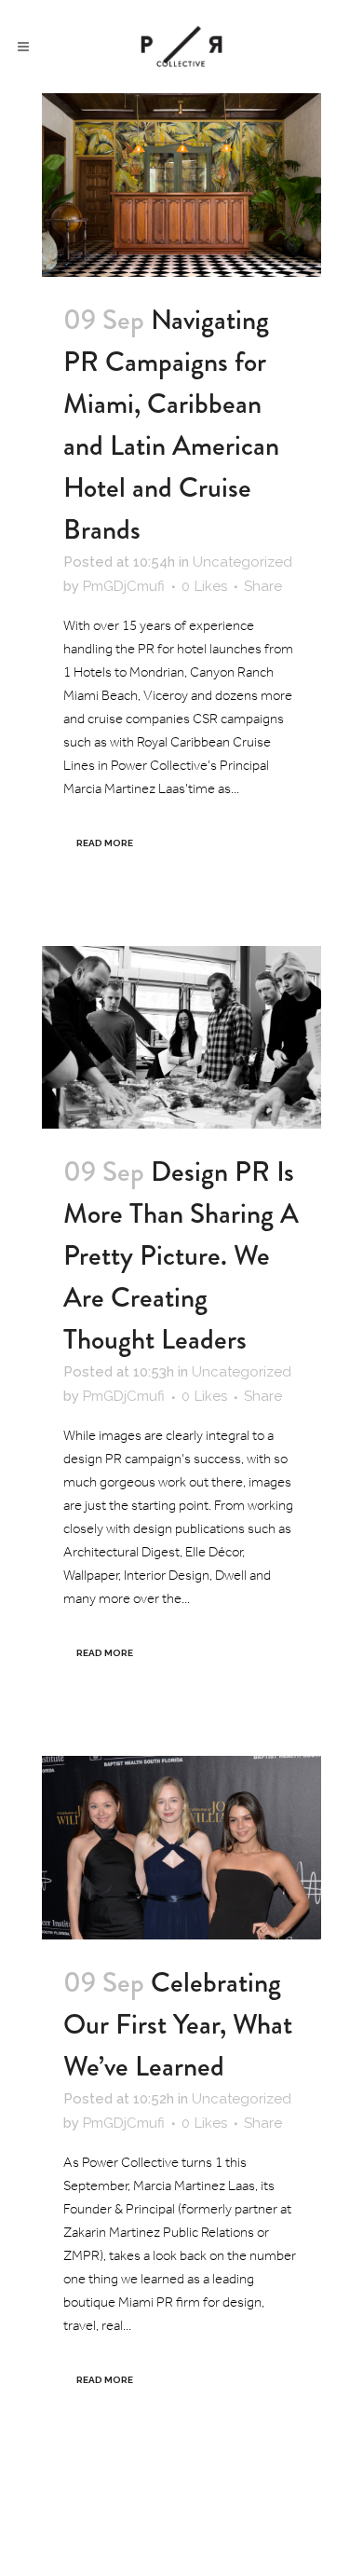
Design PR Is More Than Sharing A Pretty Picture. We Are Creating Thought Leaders (181, 1255)
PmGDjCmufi (124, 586)
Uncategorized (242, 562)
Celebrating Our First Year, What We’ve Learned (178, 2024)
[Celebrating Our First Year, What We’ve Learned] (181, 1848)
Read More (105, 843)
